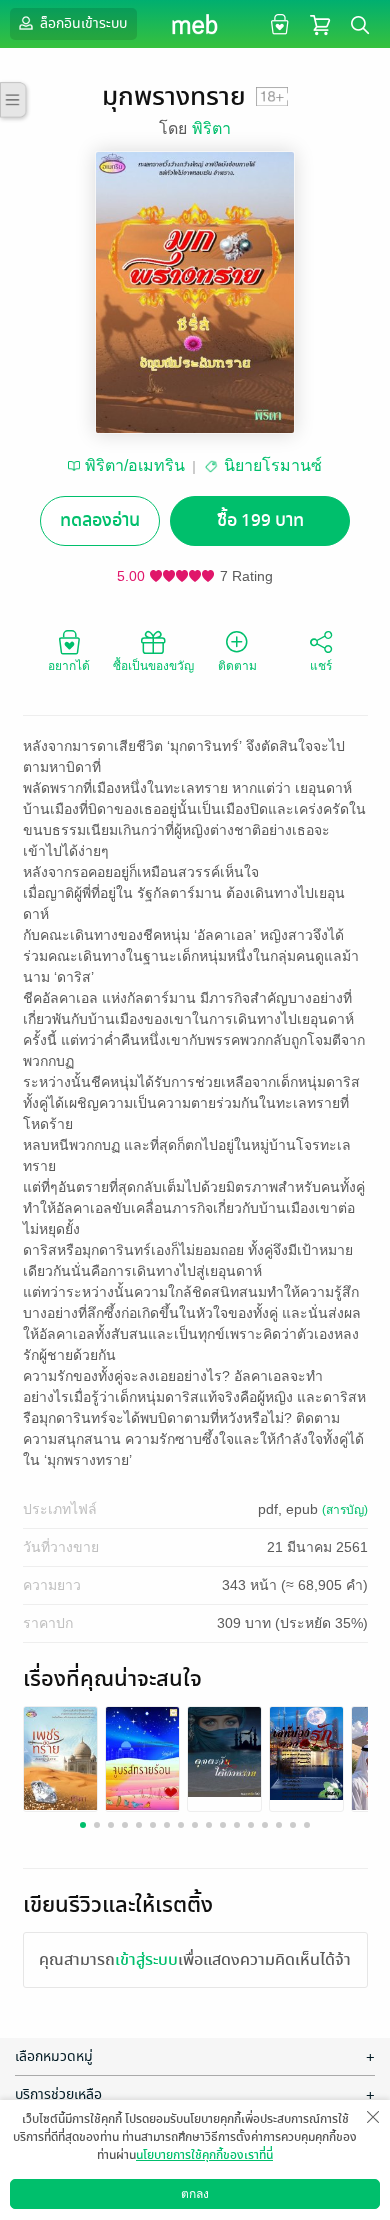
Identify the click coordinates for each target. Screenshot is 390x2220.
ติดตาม (237, 666)
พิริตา (211, 128)
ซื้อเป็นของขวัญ (153, 666)
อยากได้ (69, 666)
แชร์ (321, 666)
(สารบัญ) (345, 1510)
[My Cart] (320, 23)
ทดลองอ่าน (100, 520)
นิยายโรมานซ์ (273, 465)
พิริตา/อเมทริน (135, 465)
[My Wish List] (277, 23)
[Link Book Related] (60, 1756)
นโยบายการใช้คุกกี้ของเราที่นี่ (204, 2155)
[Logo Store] (195, 24)
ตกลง (195, 2194)
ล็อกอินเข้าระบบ (82, 23)
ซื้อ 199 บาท (260, 520)
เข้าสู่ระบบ (146, 1960)
